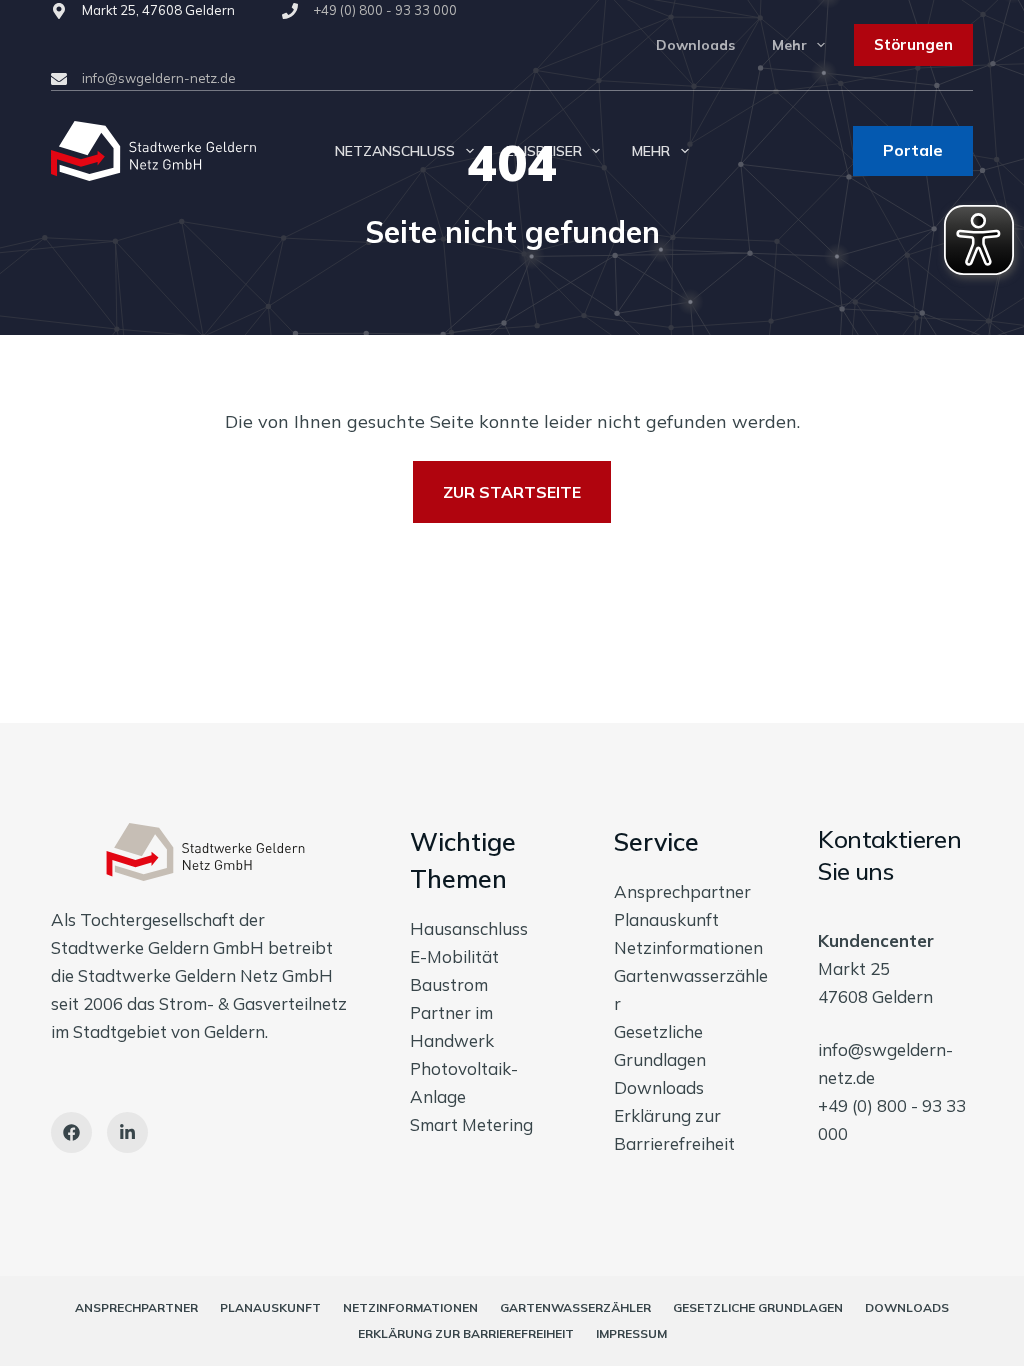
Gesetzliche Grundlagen (758, 1307)
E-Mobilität (454, 956)
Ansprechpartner (682, 891)
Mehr (789, 45)
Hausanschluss (469, 928)
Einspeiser (544, 151)
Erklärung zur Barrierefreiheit (466, 1333)
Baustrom (449, 984)
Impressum (631, 1333)
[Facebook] (71, 1132)
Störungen (913, 44)
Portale (913, 150)
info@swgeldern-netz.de (159, 78)
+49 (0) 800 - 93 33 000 (385, 10)
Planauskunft (666, 919)
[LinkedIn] (127, 1132)
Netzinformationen (688, 947)
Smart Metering (471, 1124)
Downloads (695, 45)
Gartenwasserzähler (575, 1307)
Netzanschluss (395, 151)
